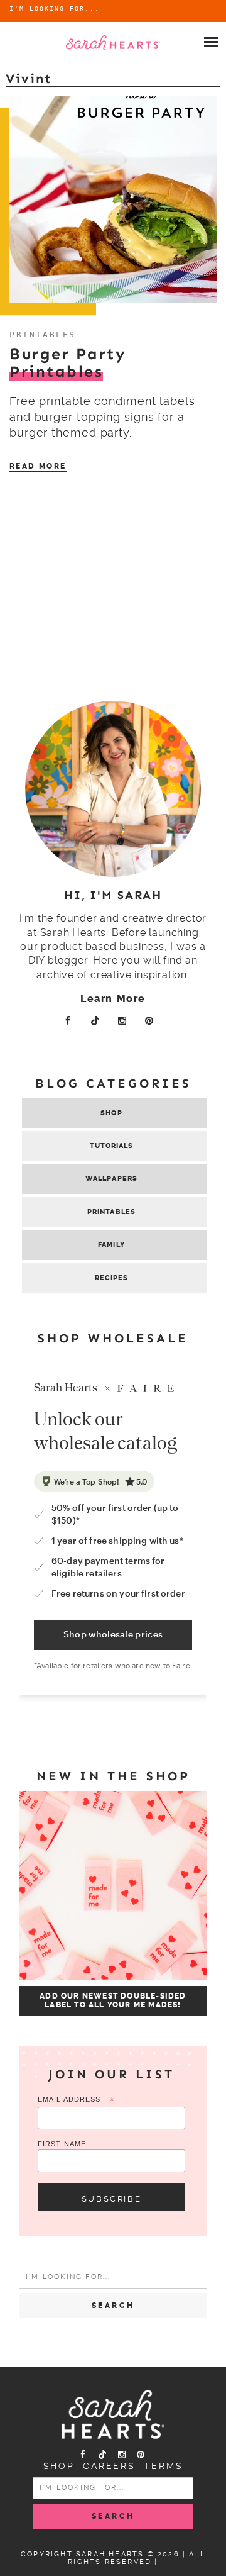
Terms (163, 2466)
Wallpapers (111, 1179)
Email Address (76, 2100)
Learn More (113, 999)
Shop (111, 1113)
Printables (43, 334)
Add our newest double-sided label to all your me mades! (113, 2000)
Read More (38, 466)
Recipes (112, 1278)
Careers (109, 2466)
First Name (62, 2144)
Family (111, 1245)
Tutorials (112, 1146)
